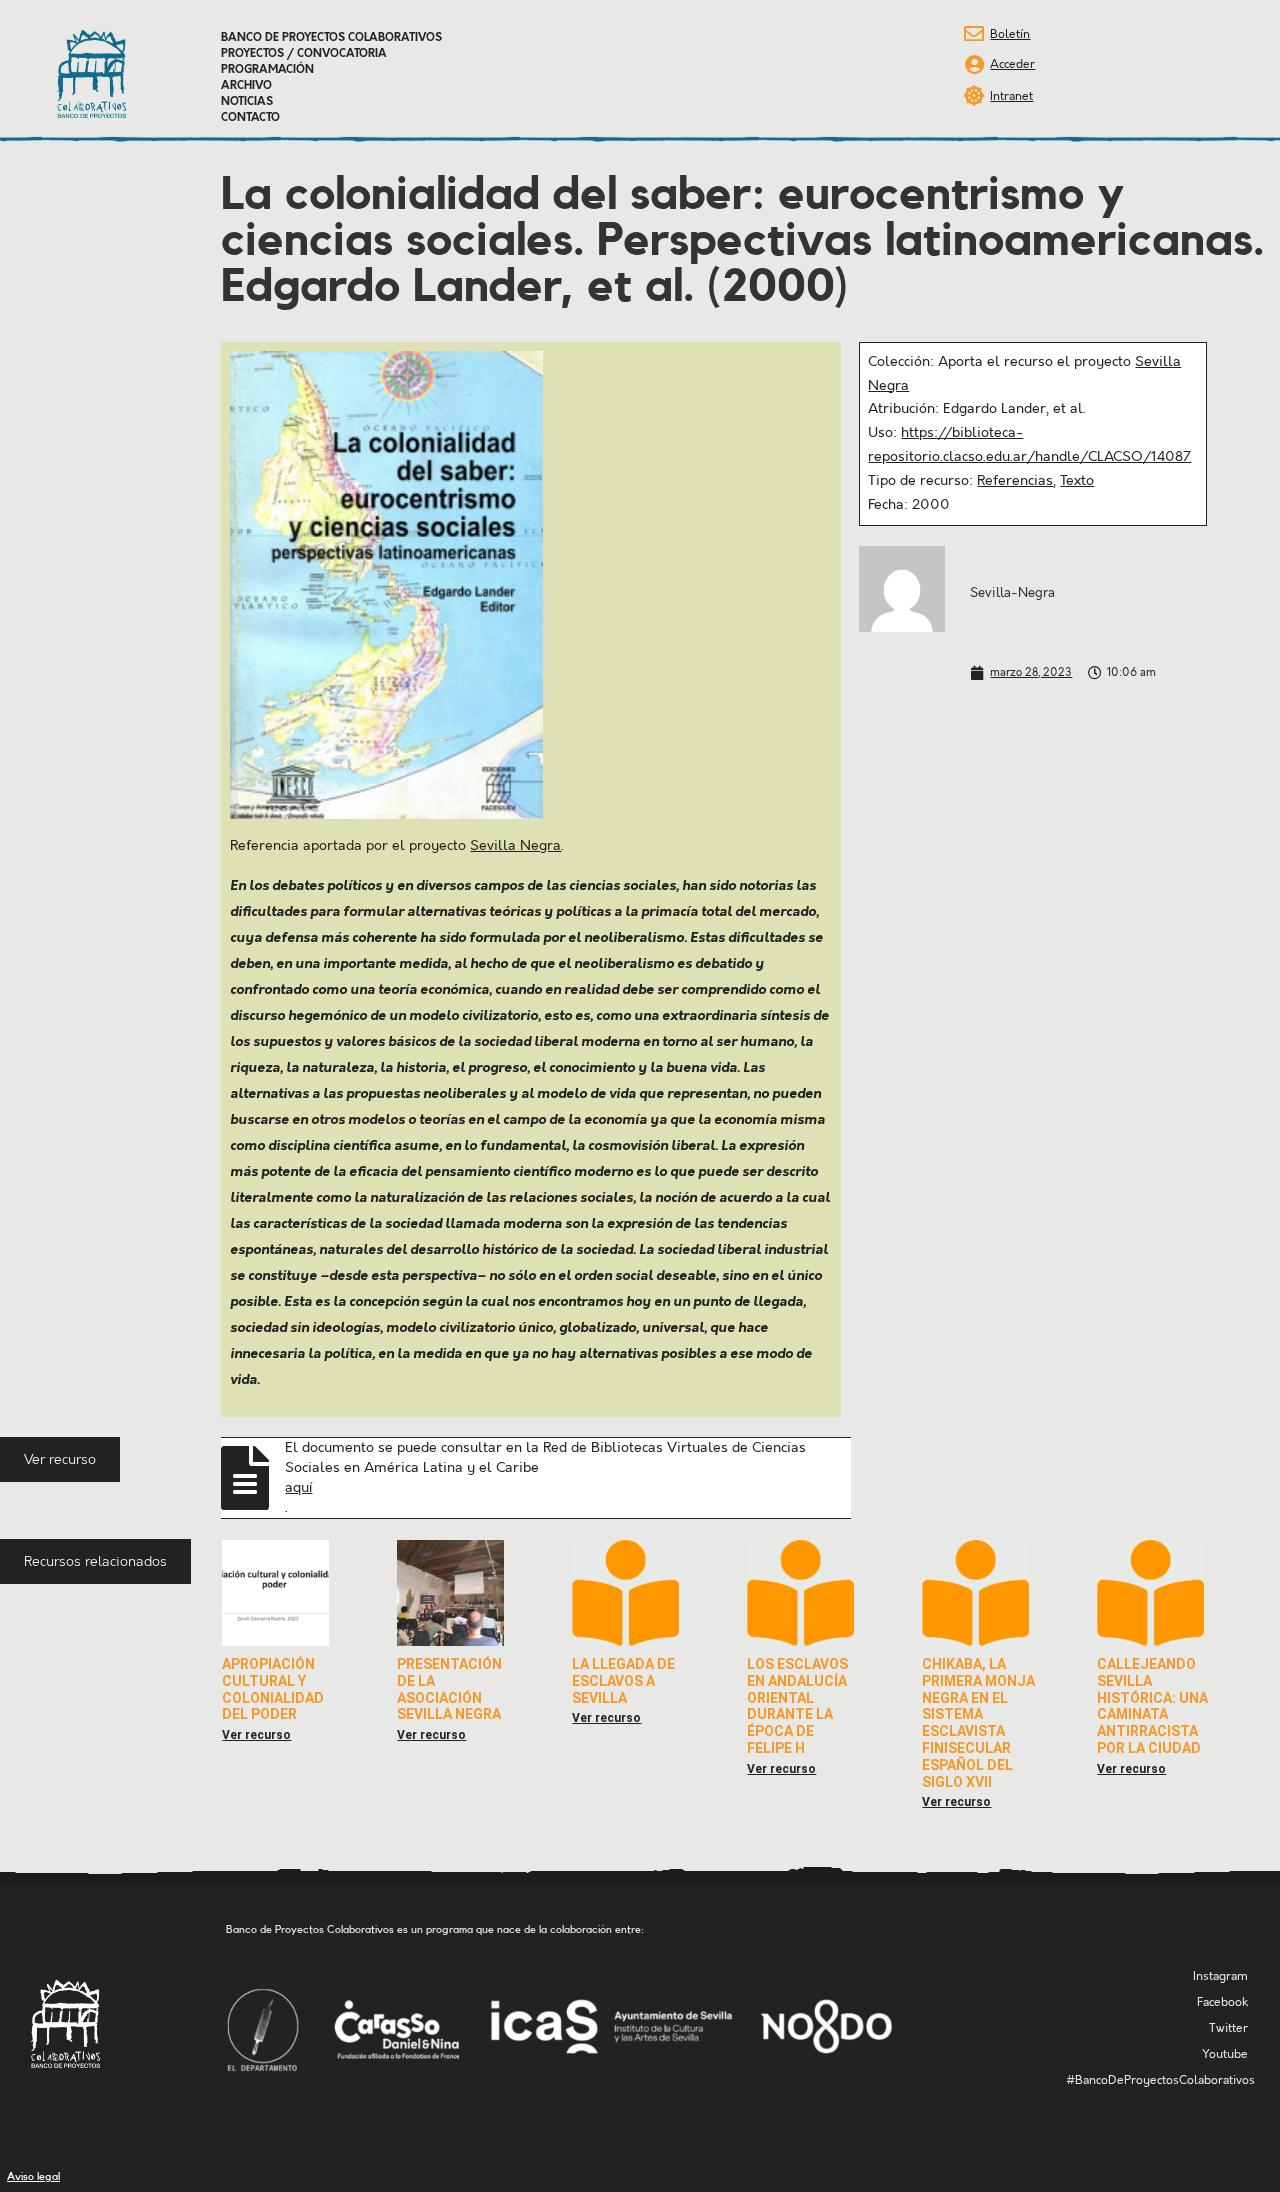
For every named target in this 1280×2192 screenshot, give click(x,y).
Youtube (1225, 2054)
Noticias (247, 102)
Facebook (1222, 2002)
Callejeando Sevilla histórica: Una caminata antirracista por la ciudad (1152, 1706)
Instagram (1220, 1976)
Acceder (1012, 64)
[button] (60, 1459)
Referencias (1015, 481)
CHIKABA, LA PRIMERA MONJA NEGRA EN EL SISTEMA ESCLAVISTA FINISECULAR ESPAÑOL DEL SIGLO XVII (978, 1723)
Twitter (1228, 2028)
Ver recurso (256, 1735)
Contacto (250, 118)
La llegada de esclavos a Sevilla (623, 1681)
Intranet (1011, 96)
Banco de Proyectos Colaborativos (331, 38)
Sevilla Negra (515, 846)
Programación (267, 70)
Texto (1077, 481)
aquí (298, 1488)
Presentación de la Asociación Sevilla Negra (449, 1689)
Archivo (246, 86)
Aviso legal (33, 2176)
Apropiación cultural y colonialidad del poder (273, 1689)
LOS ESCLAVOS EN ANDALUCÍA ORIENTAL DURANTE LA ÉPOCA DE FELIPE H (797, 1706)
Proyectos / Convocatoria (304, 54)
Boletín (1010, 34)
